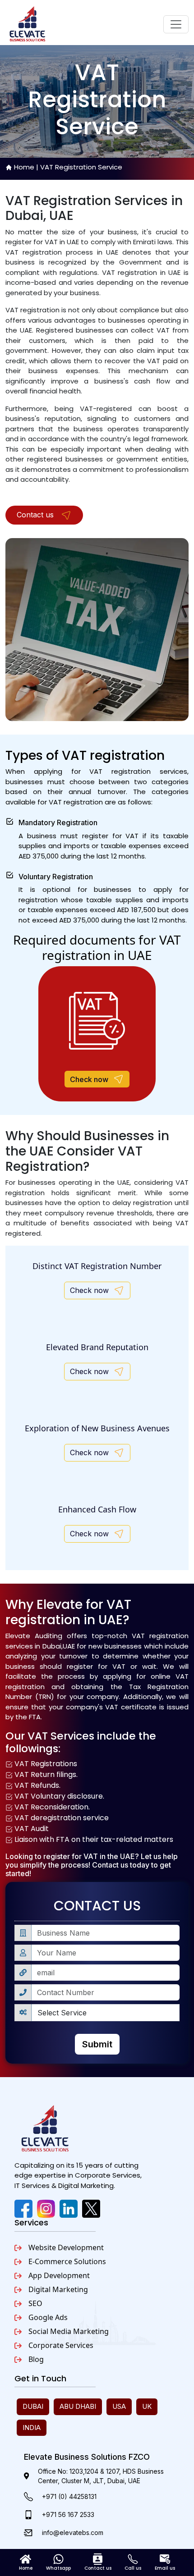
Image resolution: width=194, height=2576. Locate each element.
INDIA (32, 2428)
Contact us (36, 515)
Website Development (66, 2247)
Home (24, 167)
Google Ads (48, 2317)
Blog (36, 2359)
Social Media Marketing (69, 2331)
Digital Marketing (58, 2289)
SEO (35, 2303)
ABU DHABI (78, 2406)
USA (119, 2406)
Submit (97, 2044)
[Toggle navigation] (176, 24)
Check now (89, 1079)
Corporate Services (61, 2345)
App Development (59, 2275)
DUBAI (33, 2406)
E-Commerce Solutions (67, 2261)
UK (147, 2406)
